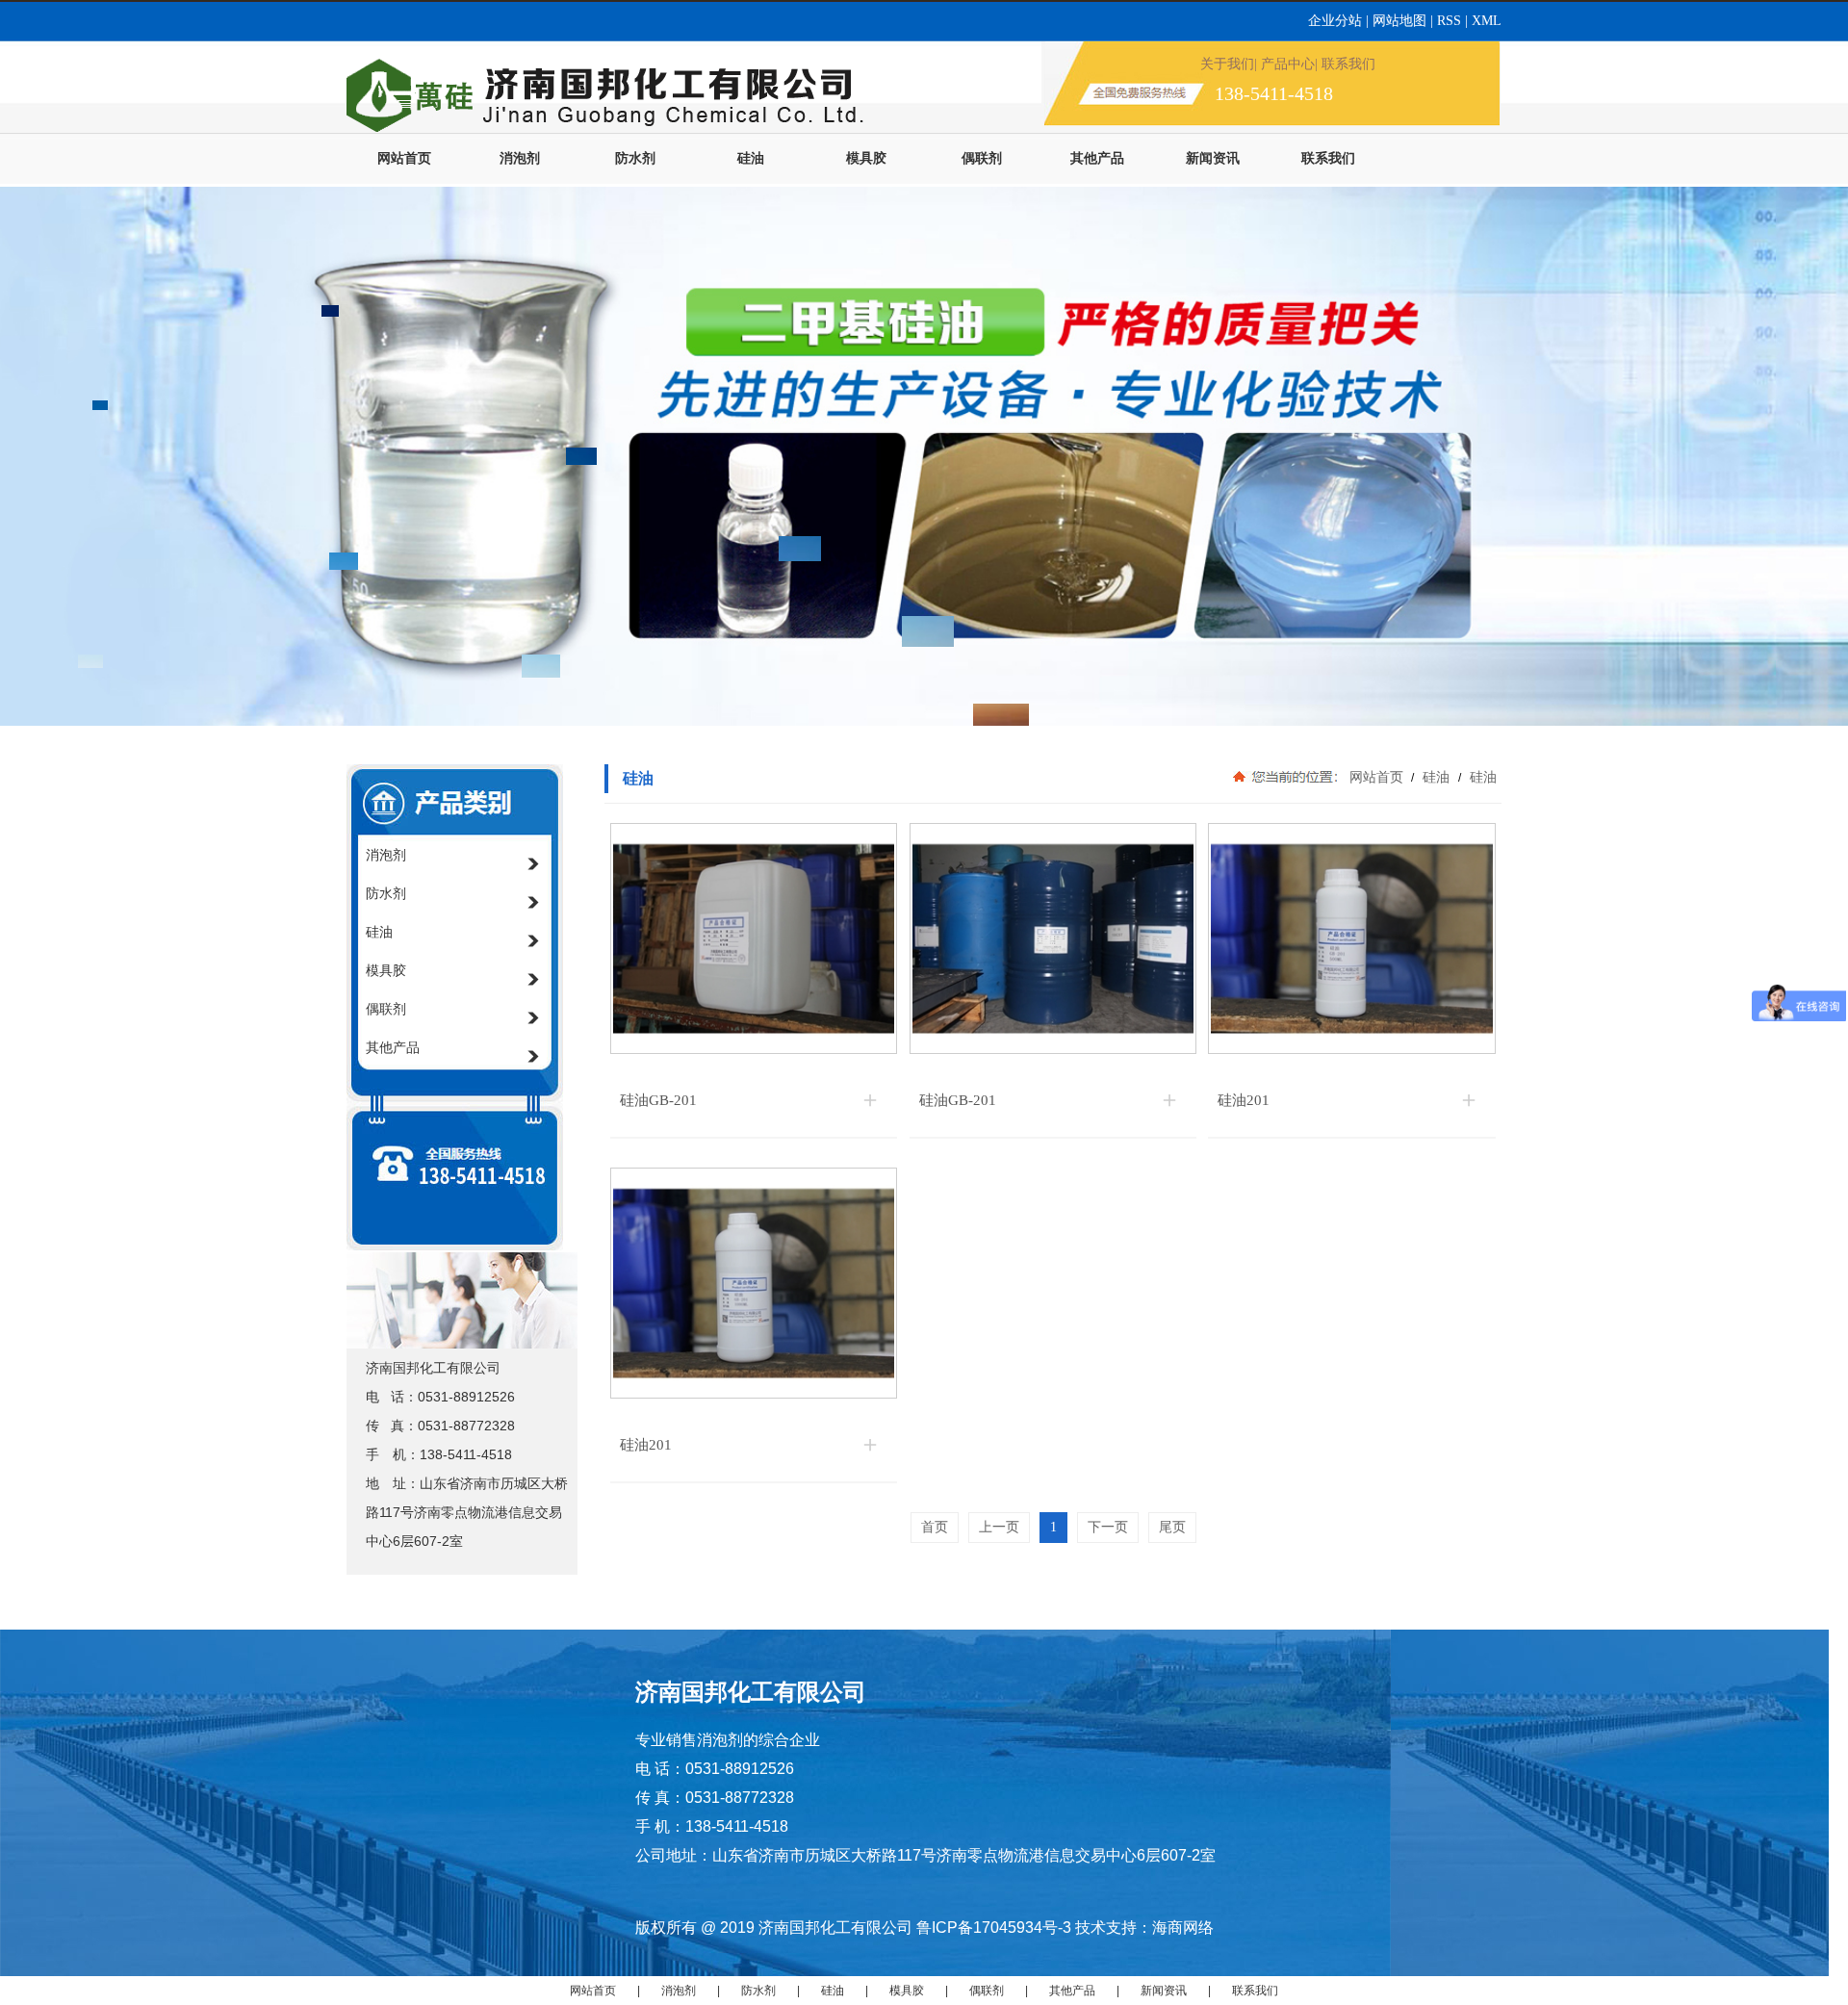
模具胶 (866, 158)
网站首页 (404, 158)
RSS (1451, 21)
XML (1487, 21)
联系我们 (1328, 158)
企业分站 (1337, 21)
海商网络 (1183, 1928)
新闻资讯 (1213, 158)
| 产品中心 (1284, 64)
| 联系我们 (1345, 64)
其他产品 (1097, 158)
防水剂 (635, 158)
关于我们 (1227, 64)
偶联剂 (982, 158)
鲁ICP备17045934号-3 (994, 1928)
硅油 (751, 158)
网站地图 (1399, 21)
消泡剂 (520, 158)
